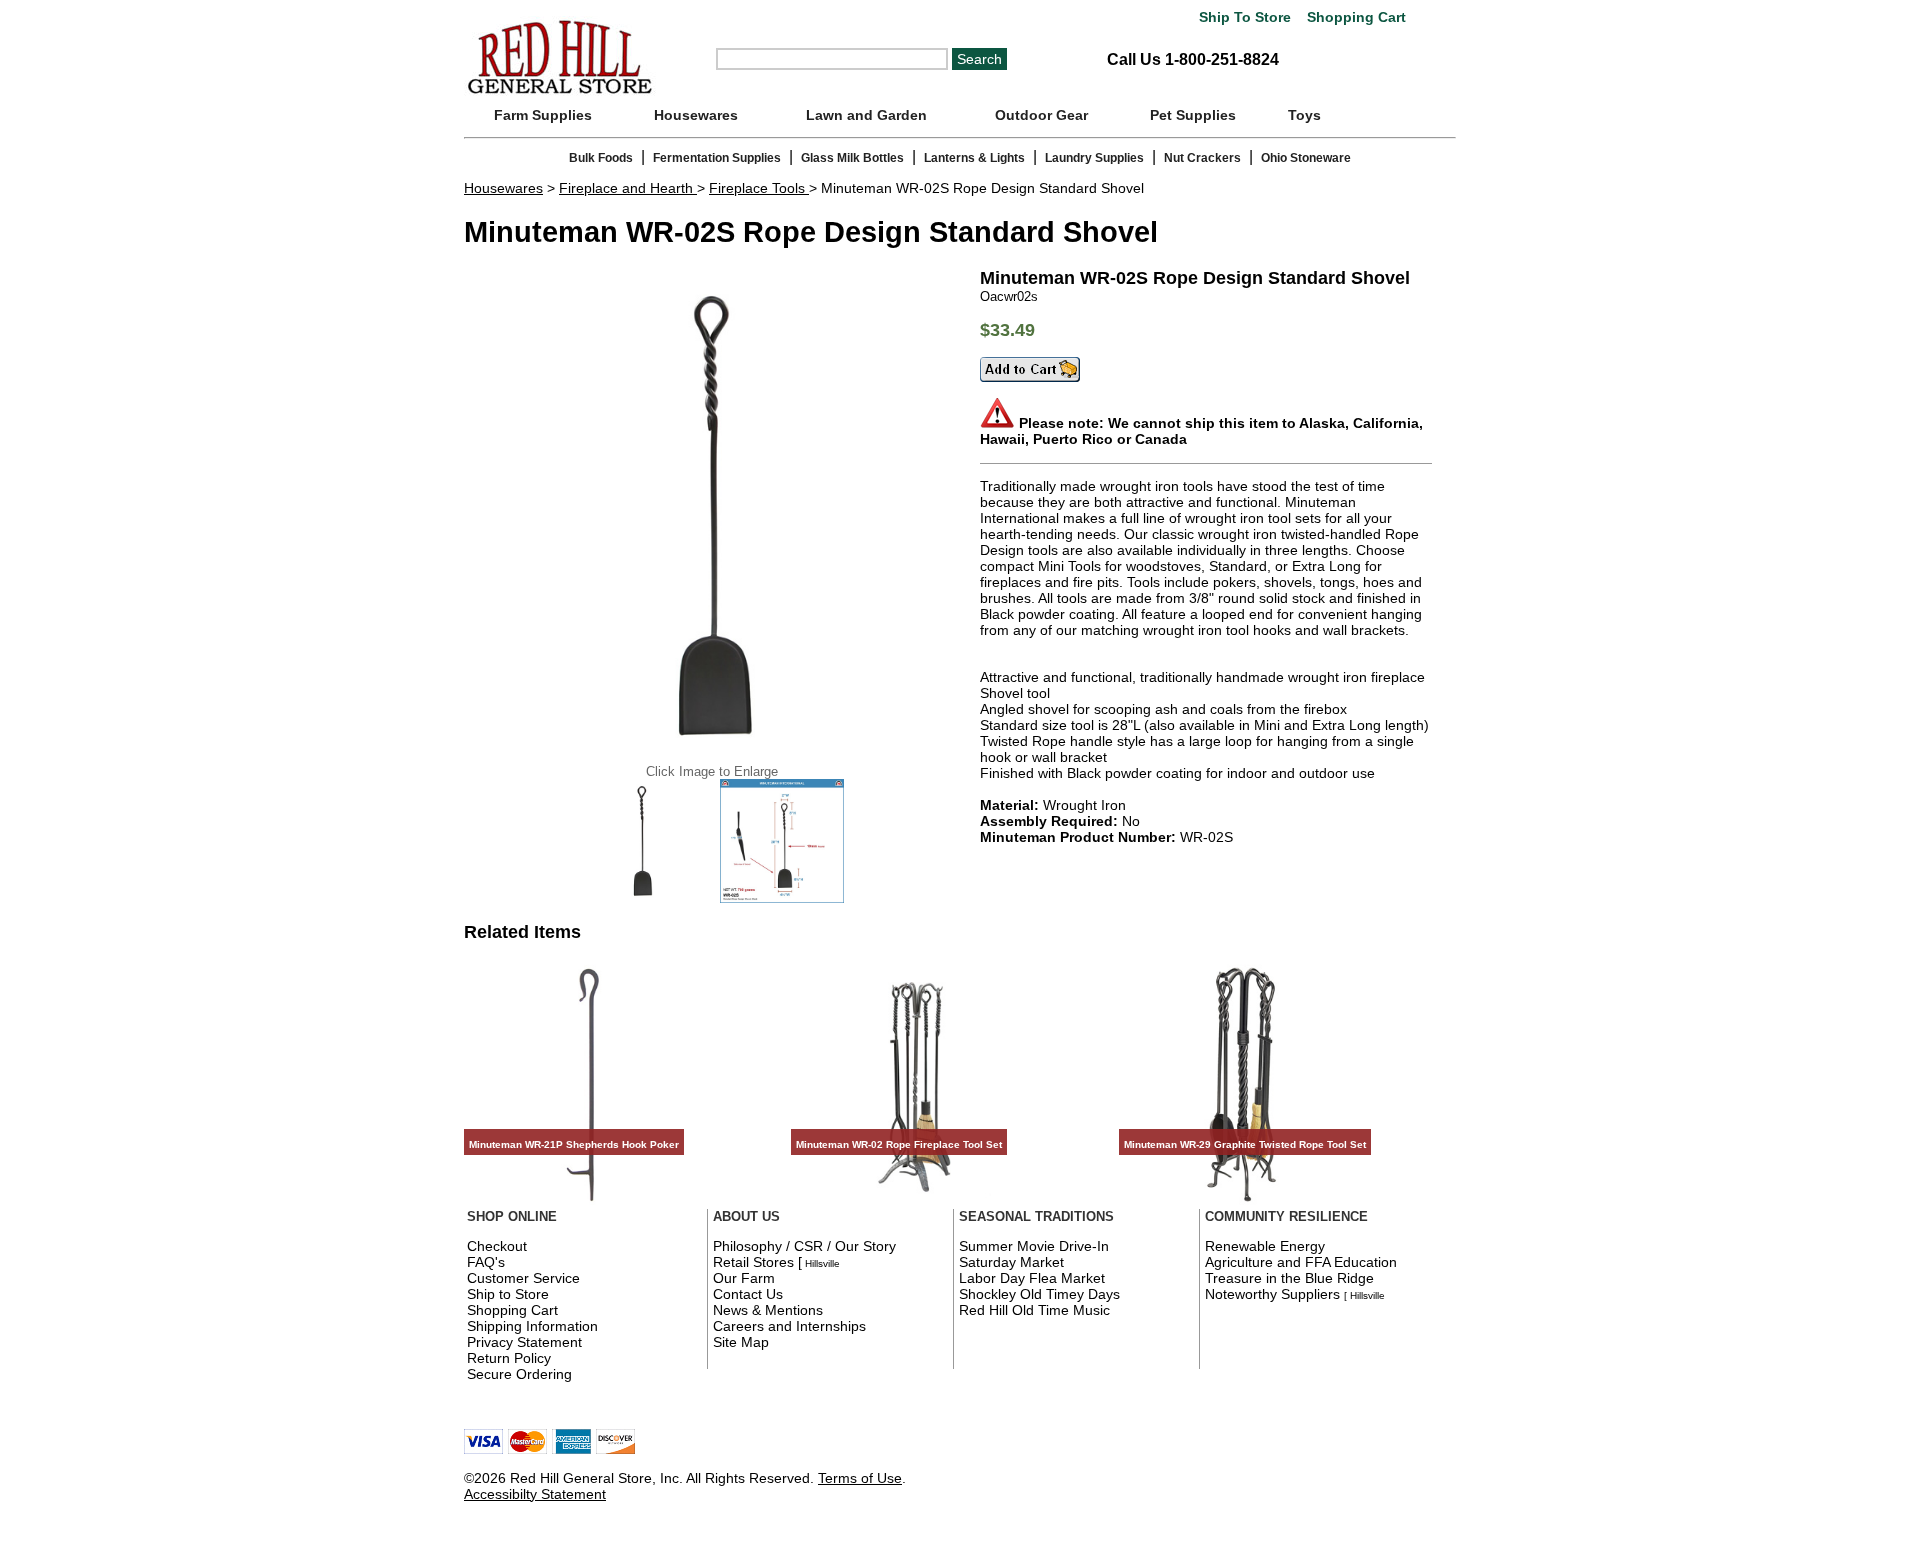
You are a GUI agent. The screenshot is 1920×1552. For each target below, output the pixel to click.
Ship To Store (1245, 17)
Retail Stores (753, 1262)
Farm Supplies (543, 115)
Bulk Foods (601, 158)
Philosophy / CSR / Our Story (804, 1246)
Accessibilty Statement (535, 1494)
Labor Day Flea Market (1032, 1278)
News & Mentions (768, 1310)
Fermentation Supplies (717, 158)
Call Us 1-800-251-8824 (1193, 59)
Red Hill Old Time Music (1034, 1310)
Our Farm (744, 1278)
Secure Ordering (519, 1374)
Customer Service (523, 1278)
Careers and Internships (789, 1326)
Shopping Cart (1354, 17)
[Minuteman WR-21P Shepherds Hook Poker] (589, 1204)
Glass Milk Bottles (852, 158)
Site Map (741, 1342)
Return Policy (509, 1358)
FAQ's (486, 1262)
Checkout (497, 1246)
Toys (1304, 115)
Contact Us (748, 1294)
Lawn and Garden (866, 115)
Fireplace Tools (759, 188)
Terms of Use (860, 1478)
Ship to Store (508, 1294)
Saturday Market (1011, 1262)
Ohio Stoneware (1306, 158)
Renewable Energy (1265, 1246)
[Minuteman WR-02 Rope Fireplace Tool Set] (916, 1204)
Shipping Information (532, 1326)
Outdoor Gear (1041, 115)
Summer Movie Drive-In (1034, 1246)
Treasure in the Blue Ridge (1289, 1278)
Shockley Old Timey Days (1039, 1294)
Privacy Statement (524, 1342)
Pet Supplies (1193, 115)
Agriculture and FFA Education (1301, 1262)
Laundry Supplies (1094, 158)
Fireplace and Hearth (628, 188)
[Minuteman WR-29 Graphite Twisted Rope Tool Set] (1244, 1204)
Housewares (696, 115)
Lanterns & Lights (974, 158)
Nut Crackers (1202, 158)
